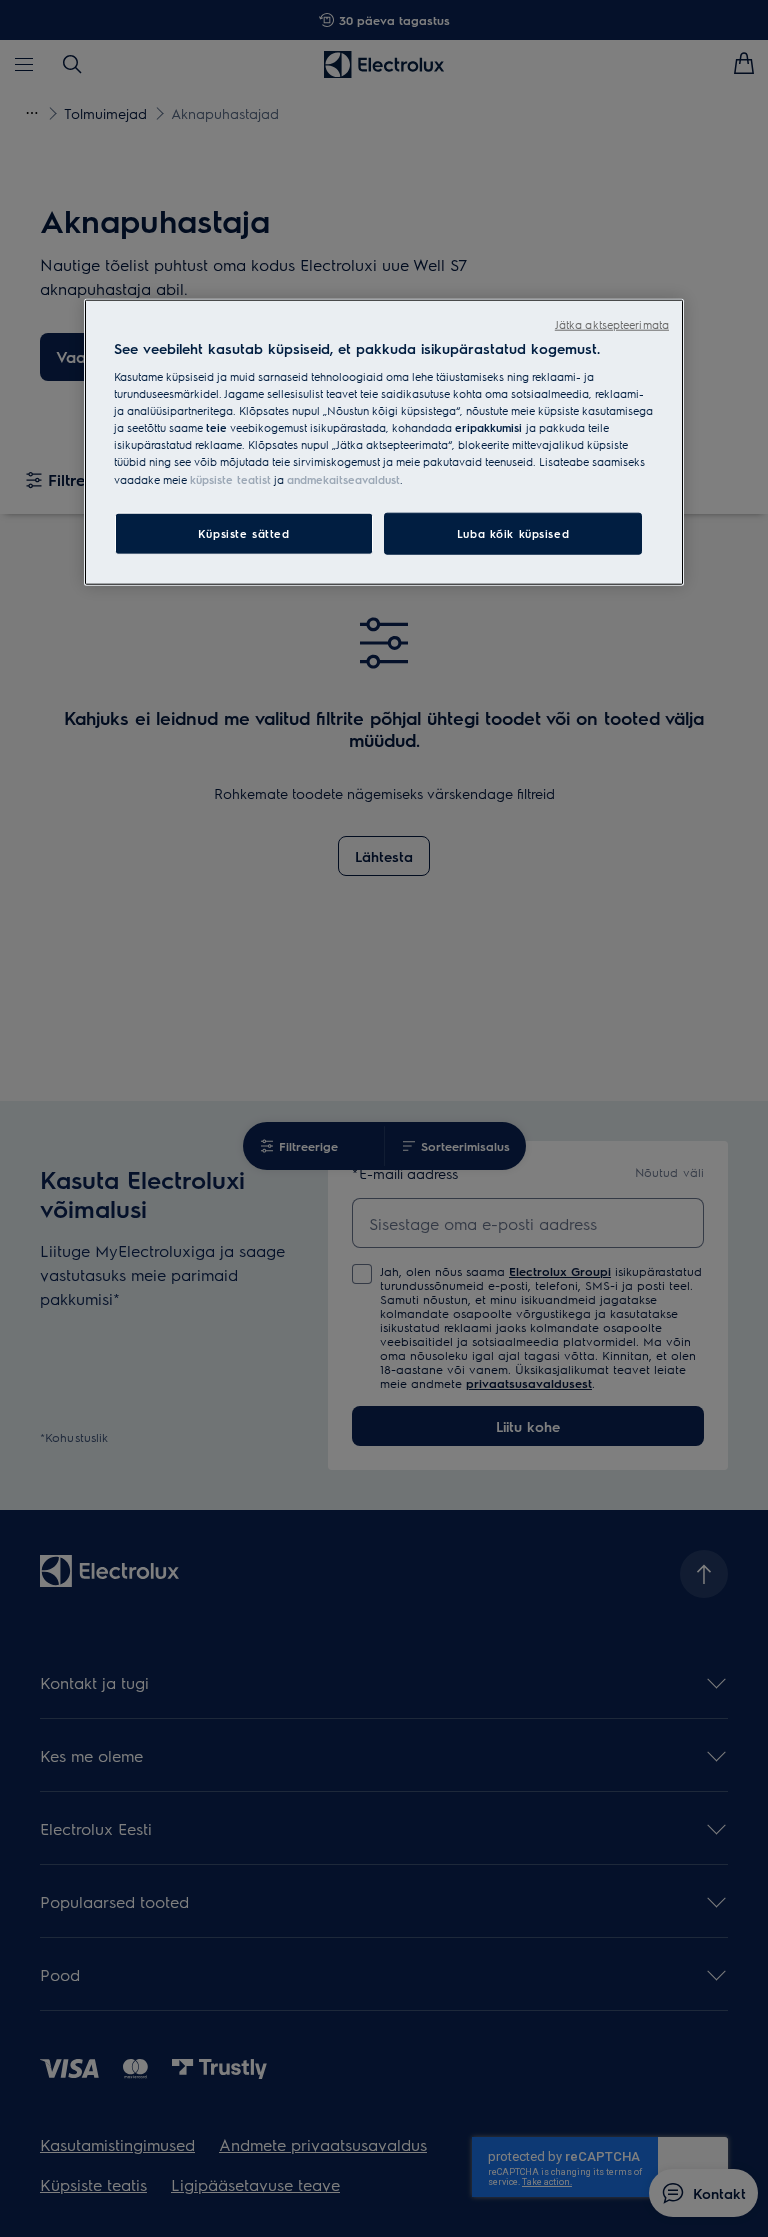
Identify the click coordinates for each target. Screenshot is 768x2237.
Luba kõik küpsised (513, 532)
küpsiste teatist (230, 478)
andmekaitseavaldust (343, 478)
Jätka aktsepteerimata (612, 323)
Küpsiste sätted (244, 532)
